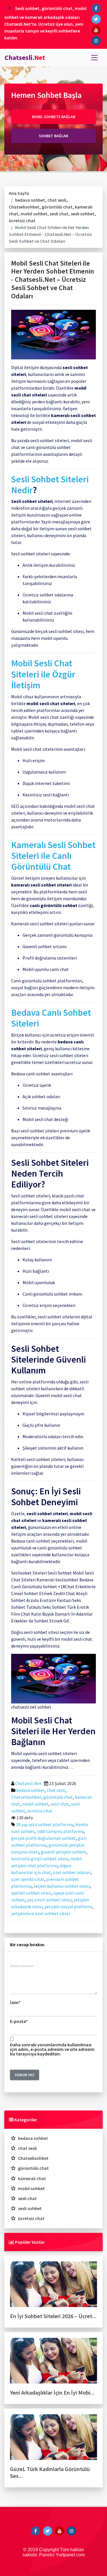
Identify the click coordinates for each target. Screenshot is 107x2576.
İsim (15, 2002)
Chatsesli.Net (28, 1783)
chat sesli (57, 200)
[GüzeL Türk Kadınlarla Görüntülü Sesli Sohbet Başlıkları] (53, 2439)
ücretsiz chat (22, 220)
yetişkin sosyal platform (68, 1907)
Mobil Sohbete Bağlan (54, 117)
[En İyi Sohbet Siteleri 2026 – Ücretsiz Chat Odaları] (53, 2286)
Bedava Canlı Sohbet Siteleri (51, 1018)
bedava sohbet (30, 200)
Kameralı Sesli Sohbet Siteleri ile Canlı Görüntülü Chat (53, 856)
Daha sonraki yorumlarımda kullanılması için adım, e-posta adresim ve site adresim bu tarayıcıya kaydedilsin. (52, 2049)
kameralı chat (32, 2178)
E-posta (19, 2021)
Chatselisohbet (24, 207)
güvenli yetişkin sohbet (63, 1852)
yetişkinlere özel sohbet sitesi (41, 1913)
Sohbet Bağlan (53, 136)
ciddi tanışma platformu (60, 1831)
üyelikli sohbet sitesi (31, 1893)
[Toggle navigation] (94, 58)
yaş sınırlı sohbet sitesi (49, 1900)
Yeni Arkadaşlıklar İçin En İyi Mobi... (52, 2392)
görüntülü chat (57, 207)
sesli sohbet (83, 214)
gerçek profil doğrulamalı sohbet (44, 1838)
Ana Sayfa (19, 193)
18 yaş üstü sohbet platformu (45, 1824)
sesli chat (59, 214)
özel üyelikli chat (28, 1879)
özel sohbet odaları (72, 1872)
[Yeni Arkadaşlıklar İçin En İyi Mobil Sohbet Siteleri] (53, 2363)
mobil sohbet (34, 214)
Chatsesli (25, 57)
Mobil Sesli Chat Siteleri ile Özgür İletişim (43, 674)
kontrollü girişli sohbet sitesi (40, 1859)
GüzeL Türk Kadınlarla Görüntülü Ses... (50, 2472)
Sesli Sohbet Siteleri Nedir (50, 485)
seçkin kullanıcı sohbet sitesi (62, 1886)
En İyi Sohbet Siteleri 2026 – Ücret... (53, 2316)
